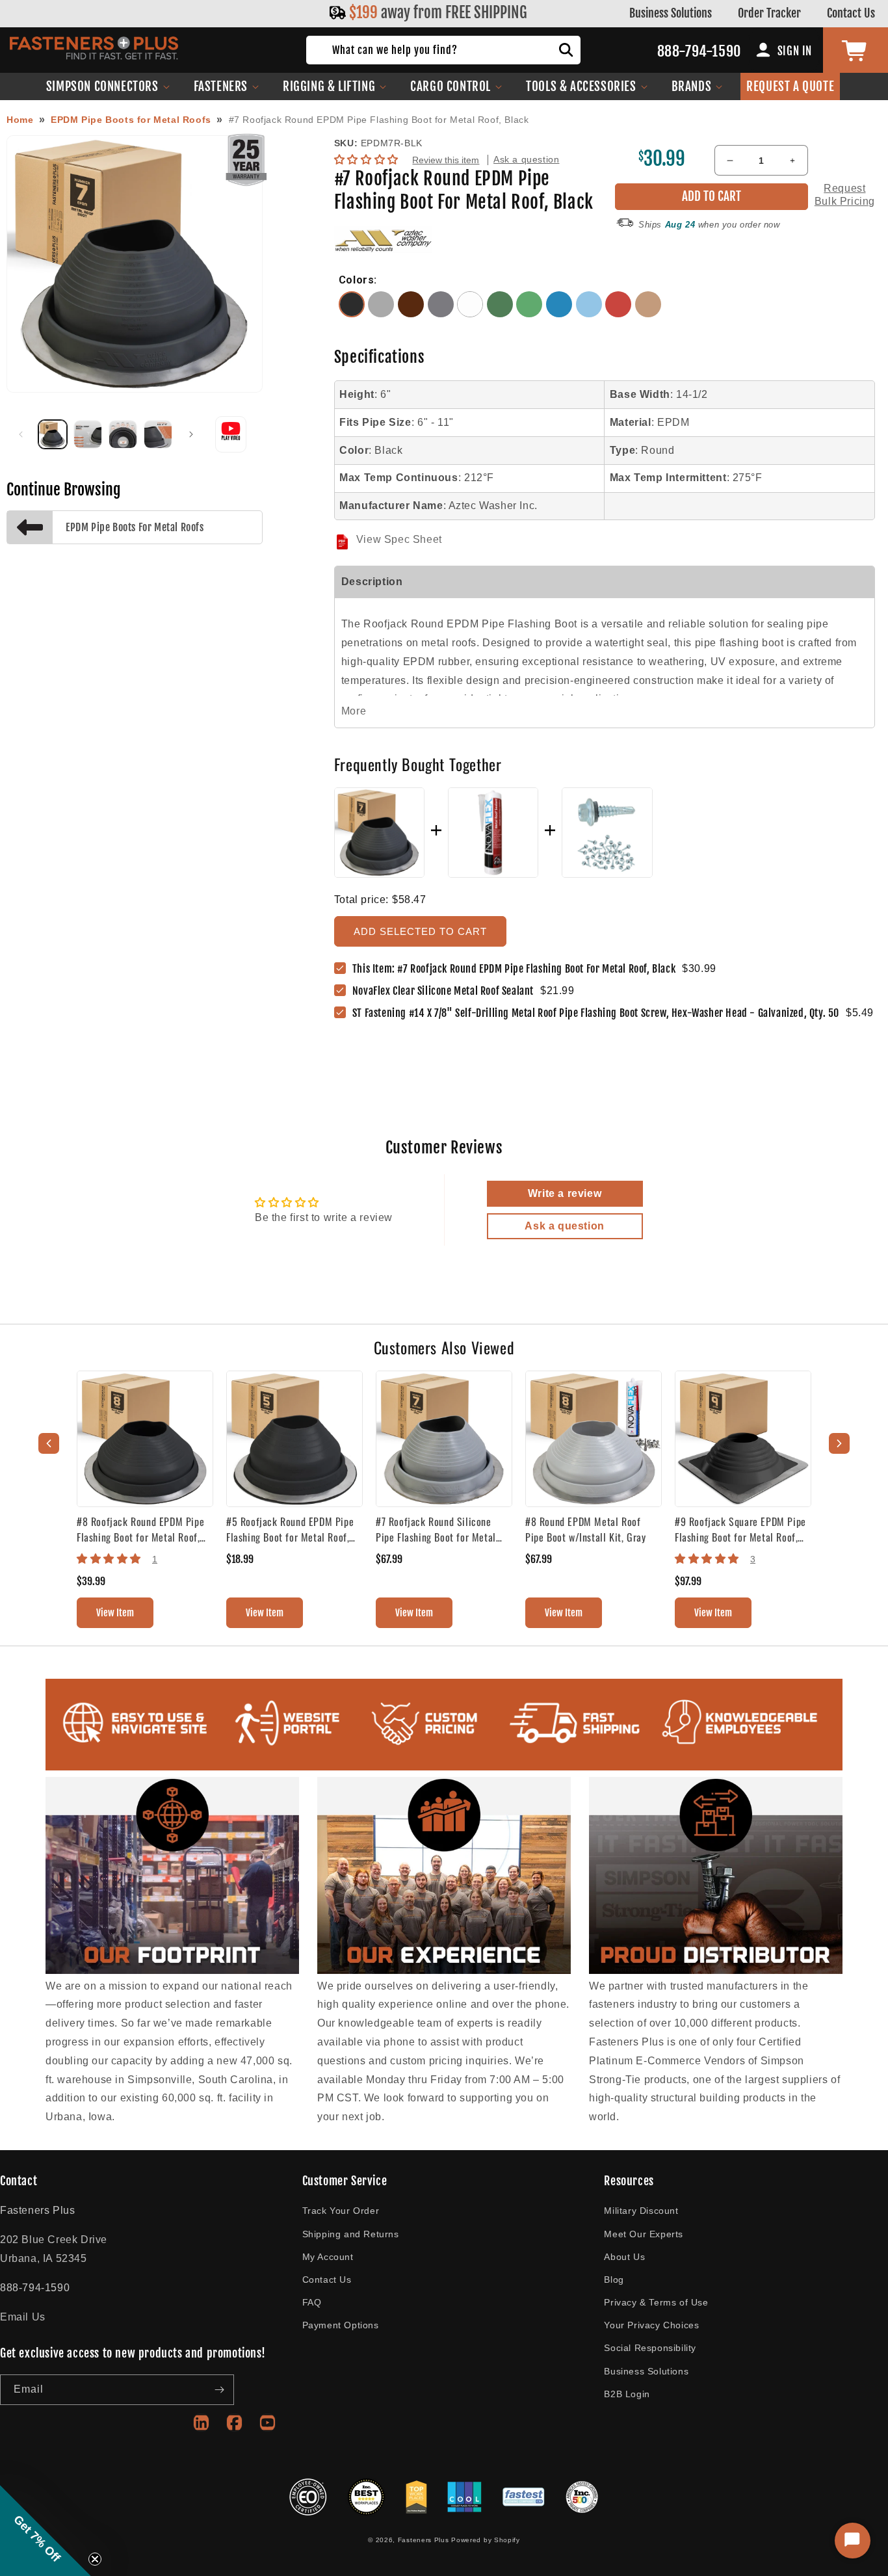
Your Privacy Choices (651, 2325)
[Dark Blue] (561, 314)
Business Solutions (671, 13)
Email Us (23, 2317)
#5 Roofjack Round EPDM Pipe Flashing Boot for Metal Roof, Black (290, 1529)
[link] (446, 991)
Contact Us (851, 13)
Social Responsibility (650, 2348)
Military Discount (641, 2211)
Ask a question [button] (564, 1226)
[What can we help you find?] (566, 50)
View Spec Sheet (399, 539)
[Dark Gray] (443, 314)
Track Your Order (341, 2211)
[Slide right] (191, 434)
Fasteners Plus (424, 2540)
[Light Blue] (591, 314)
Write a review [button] (565, 1193)
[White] (472, 314)
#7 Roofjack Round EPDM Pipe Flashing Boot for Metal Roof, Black (379, 120)
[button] (108, 86)
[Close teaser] (95, 2559)
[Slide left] (21, 434)
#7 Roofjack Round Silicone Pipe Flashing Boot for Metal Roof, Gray (436, 1529)
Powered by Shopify (486, 2540)
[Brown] (413, 314)
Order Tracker (769, 13)
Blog (614, 2280)
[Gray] (383, 314)
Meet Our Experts (644, 2234)
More (354, 711)
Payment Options (341, 2325)
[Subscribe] (219, 2390)
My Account (328, 2257)
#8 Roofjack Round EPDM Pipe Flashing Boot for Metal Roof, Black (140, 1529)
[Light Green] (531, 314)
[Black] (354, 314)
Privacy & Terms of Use (656, 2302)
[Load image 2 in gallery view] (88, 434)
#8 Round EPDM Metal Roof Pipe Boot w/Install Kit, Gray (585, 1529)
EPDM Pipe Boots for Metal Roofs (131, 120)
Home (20, 120)
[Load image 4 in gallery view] (158, 434)
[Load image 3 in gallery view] (123, 434)
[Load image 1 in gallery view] (53, 434)
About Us (624, 2257)
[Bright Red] (620, 314)
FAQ (312, 2302)
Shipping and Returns (351, 2234)
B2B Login (627, 2394)
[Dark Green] (502, 314)
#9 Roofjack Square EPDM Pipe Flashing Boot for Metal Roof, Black (740, 1529)
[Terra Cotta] (648, 314)
